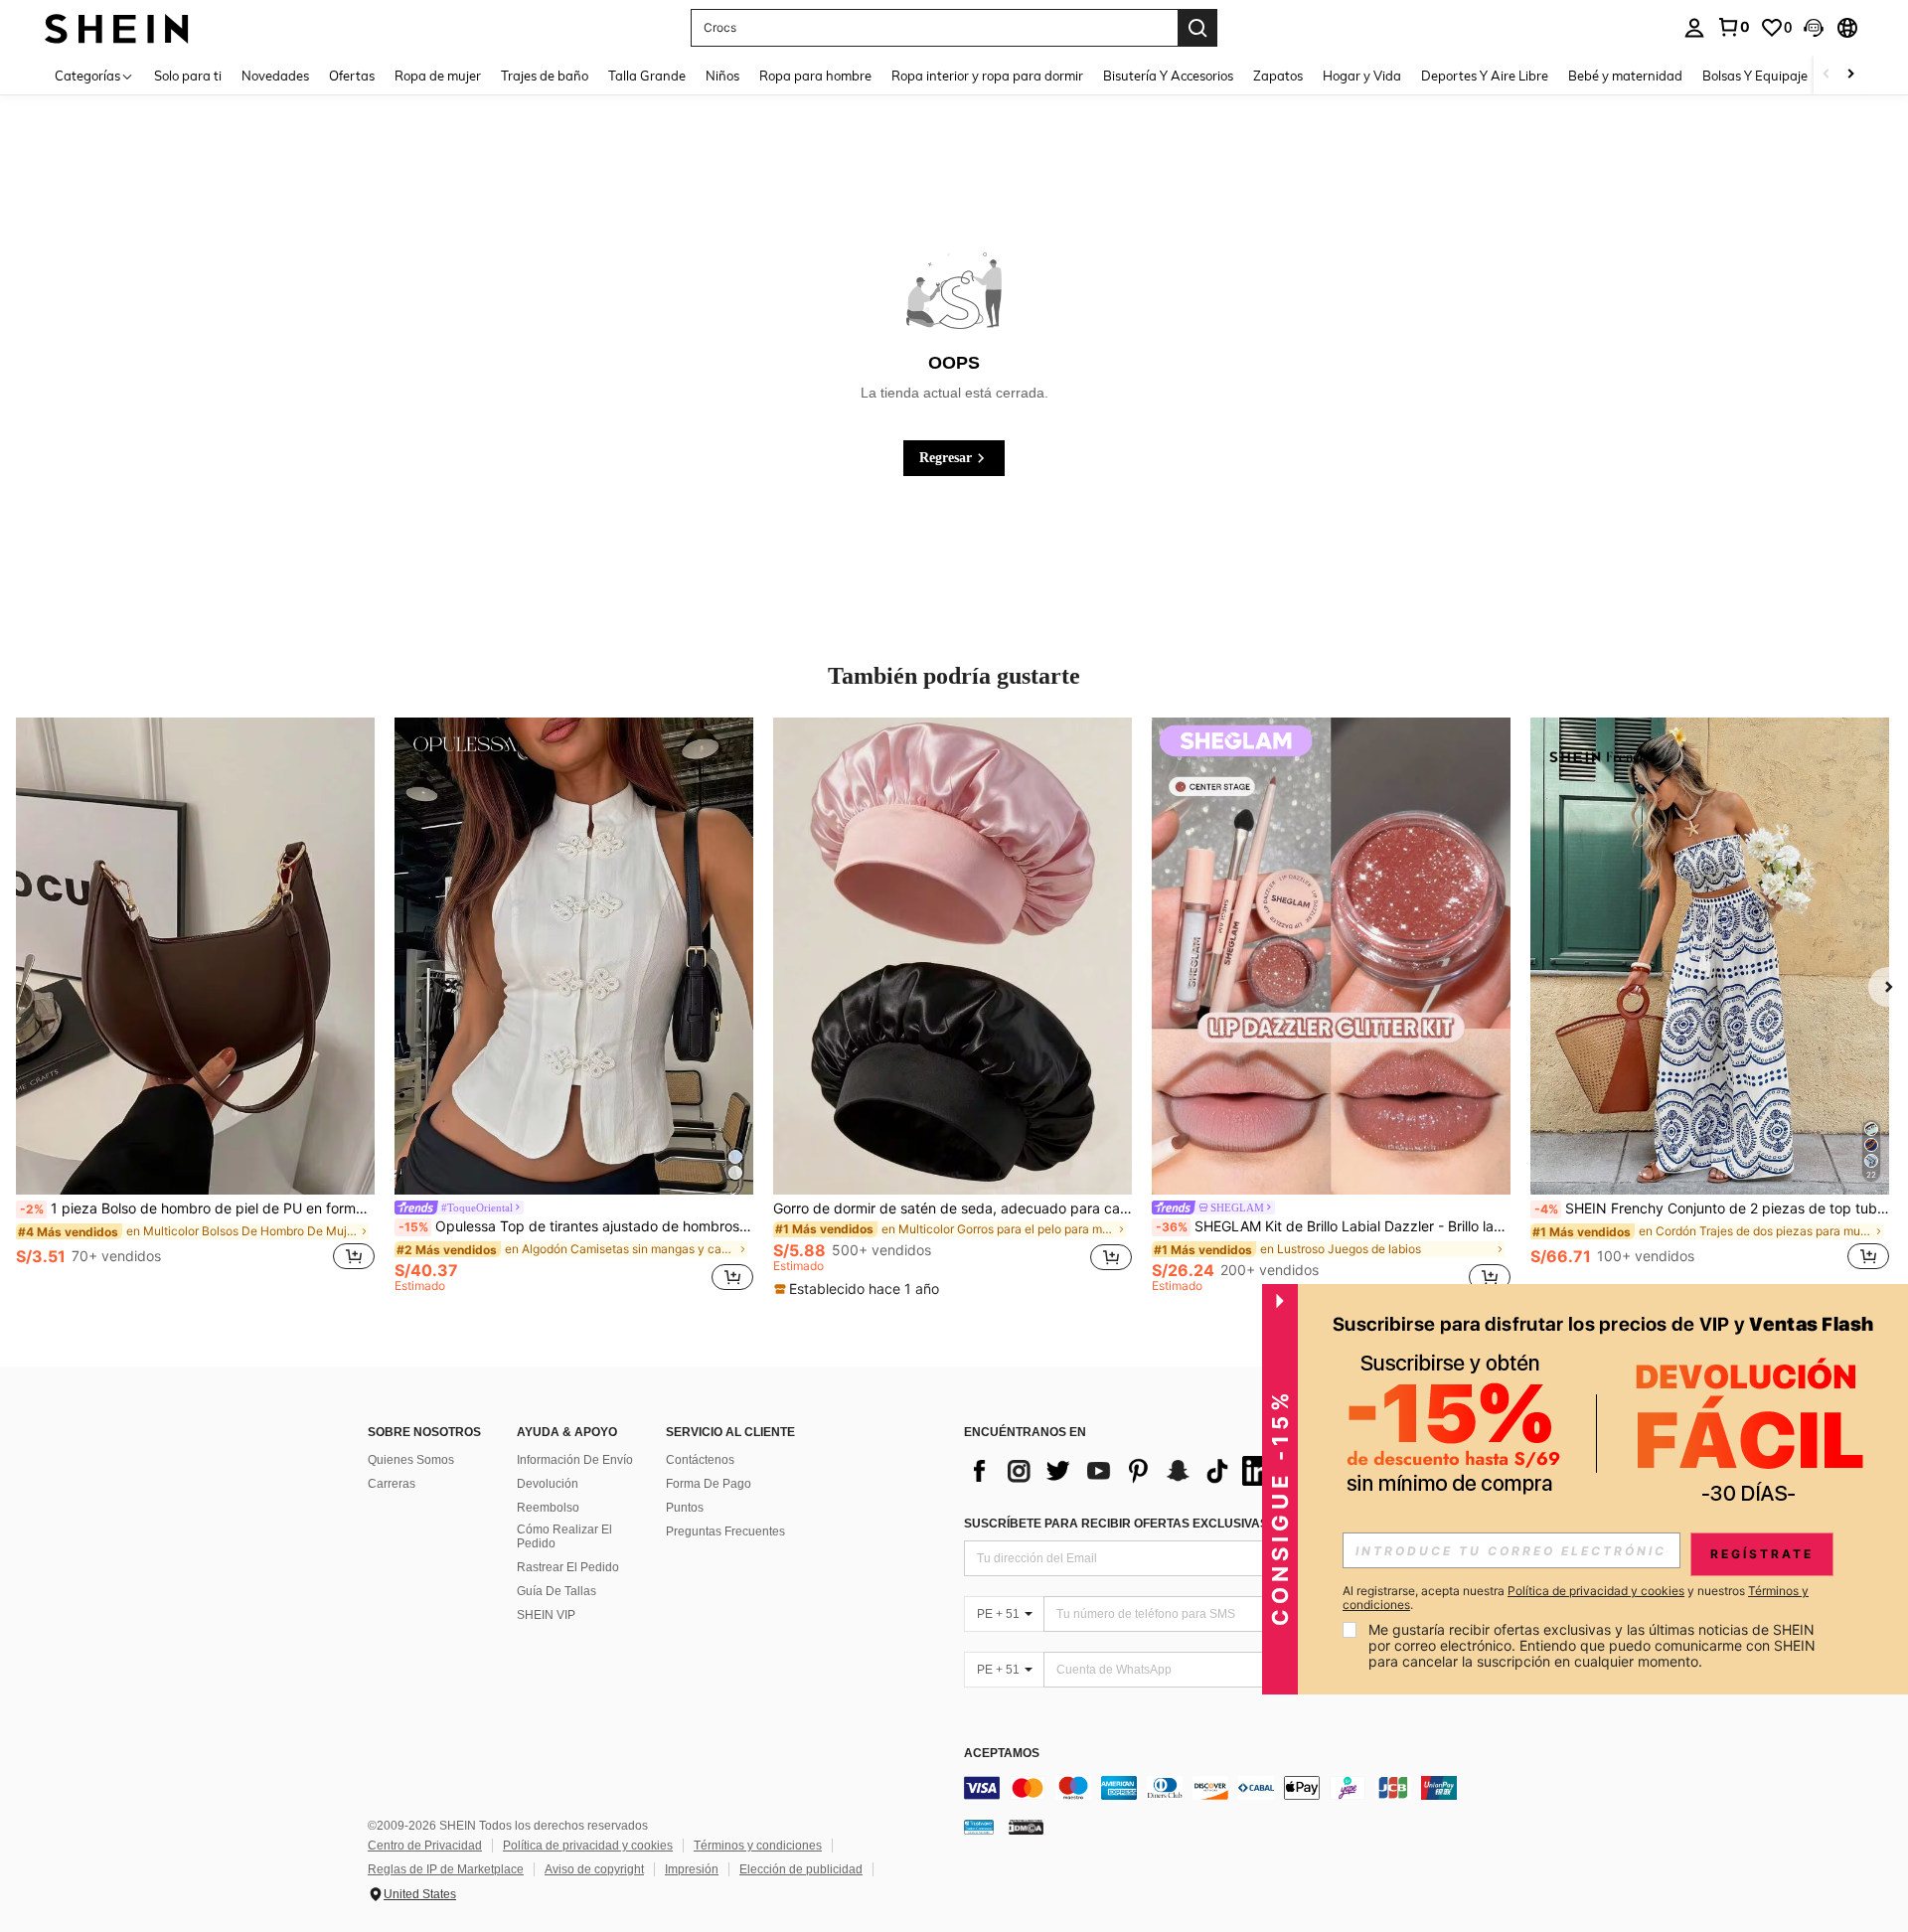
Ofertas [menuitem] (352, 76)
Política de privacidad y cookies (588, 1846)
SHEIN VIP (546, 1615)
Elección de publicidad (801, 1869)
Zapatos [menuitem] (1278, 76)
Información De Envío (575, 1460)
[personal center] (1694, 28)
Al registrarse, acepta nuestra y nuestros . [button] (1576, 1598)
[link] (1733, 27)
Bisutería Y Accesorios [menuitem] (1168, 76)
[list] (1123, 1471)
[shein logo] (117, 27)
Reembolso (548, 1508)
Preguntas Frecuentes (725, 1531)
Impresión (692, 1869)
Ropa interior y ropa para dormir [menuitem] (987, 76)
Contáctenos (700, 1460)
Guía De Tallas (556, 1591)
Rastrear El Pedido (568, 1567)
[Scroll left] (1827, 75)
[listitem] (195, 1005)
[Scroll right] (1850, 75)
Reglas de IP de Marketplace (446, 1869)
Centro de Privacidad (425, 1846)
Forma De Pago (709, 1484)
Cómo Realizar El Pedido (564, 1536)
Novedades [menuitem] (275, 76)
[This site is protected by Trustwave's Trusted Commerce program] (979, 1827)
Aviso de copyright (594, 1869)
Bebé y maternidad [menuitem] (1625, 76)
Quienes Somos (411, 1460)
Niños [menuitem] (722, 76)
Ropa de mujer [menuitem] (438, 76)
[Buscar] (1197, 28)
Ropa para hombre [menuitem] (815, 76)
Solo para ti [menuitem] (188, 76)
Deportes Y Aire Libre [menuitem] (1485, 76)
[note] (859, 1289)
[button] (1814, 28)
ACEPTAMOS (1002, 1754)
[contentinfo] (1262, 1788)
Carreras (392, 1484)
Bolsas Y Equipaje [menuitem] (1755, 76)
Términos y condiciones (758, 1846)
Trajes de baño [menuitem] (545, 76)
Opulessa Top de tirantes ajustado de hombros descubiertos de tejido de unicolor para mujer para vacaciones (576, 1226)
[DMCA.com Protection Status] (1026, 1827)
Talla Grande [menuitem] (647, 76)
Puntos (685, 1508)
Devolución (548, 1484)
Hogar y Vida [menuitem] (1362, 76)
